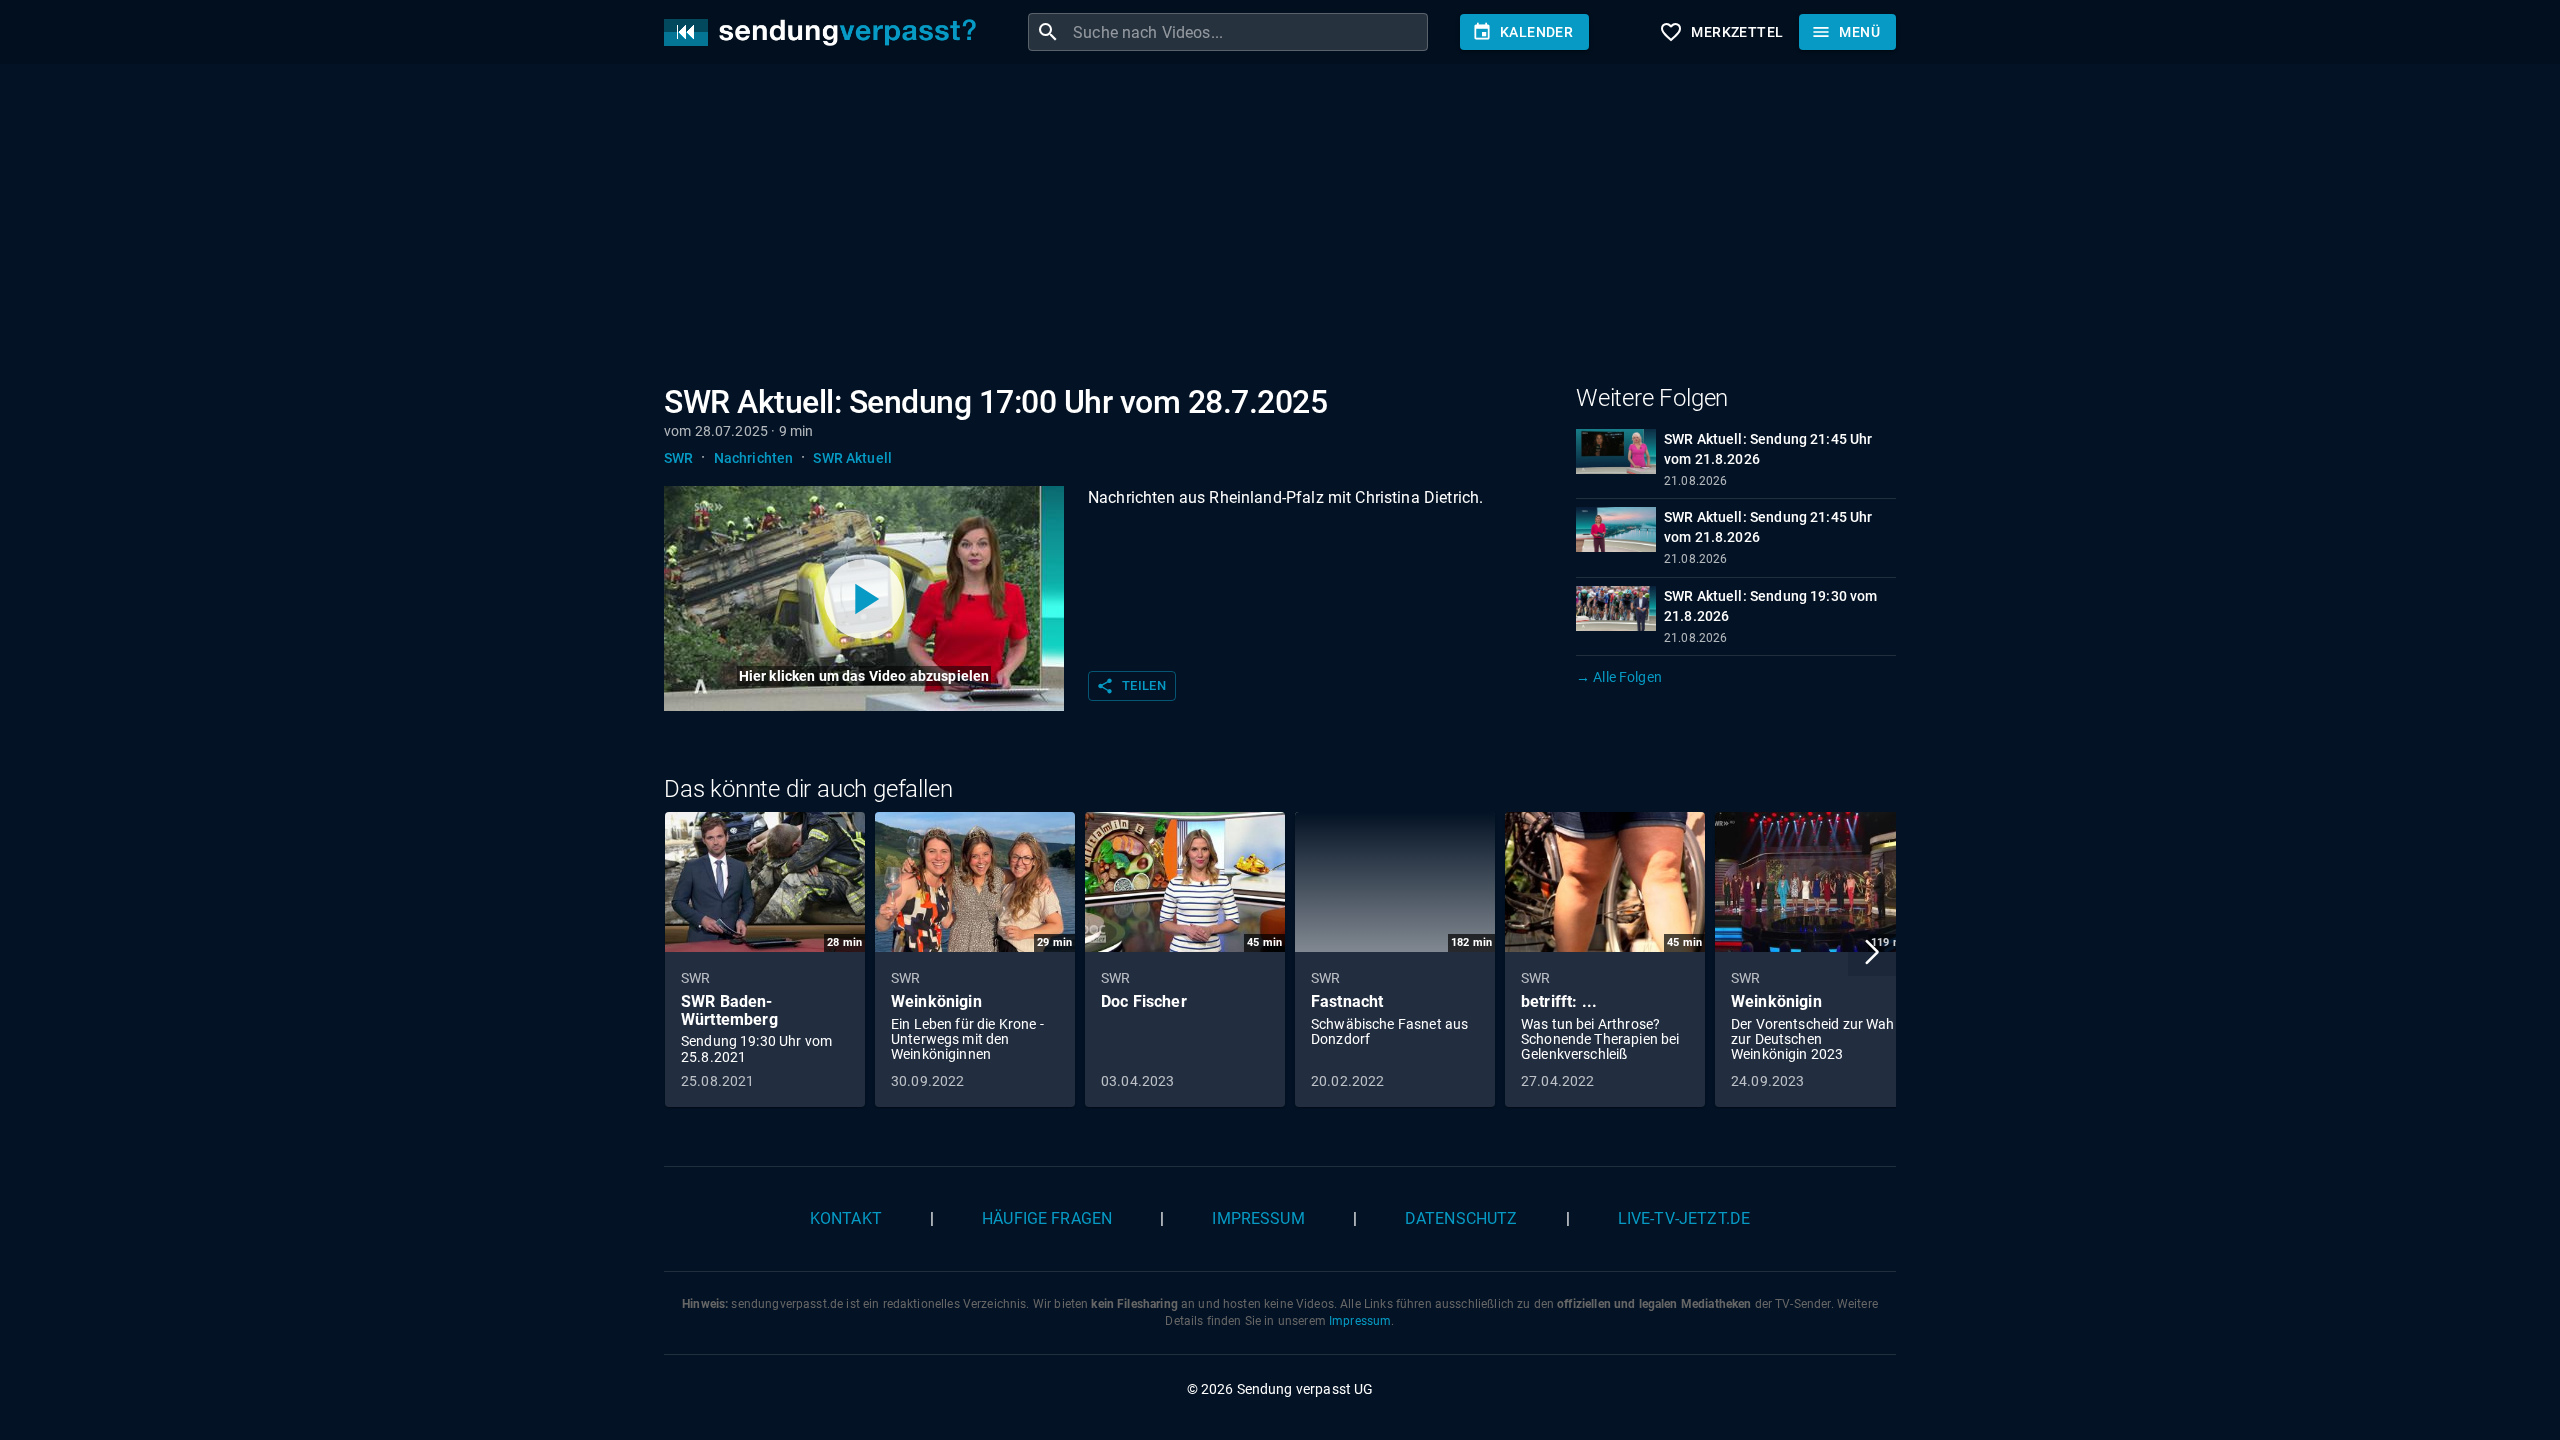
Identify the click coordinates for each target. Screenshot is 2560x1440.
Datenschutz (1461, 1218)
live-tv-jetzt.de (1684, 1218)
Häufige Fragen (1047, 1218)
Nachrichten (754, 458)
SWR (678, 458)
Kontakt (846, 1218)
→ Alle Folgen (1619, 677)
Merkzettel (1721, 32)
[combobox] (1248, 32)
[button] (1872, 952)
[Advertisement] (1264, 228)
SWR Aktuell (852, 458)
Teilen (1131, 686)
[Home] (825, 32)
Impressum (1258, 1218)
